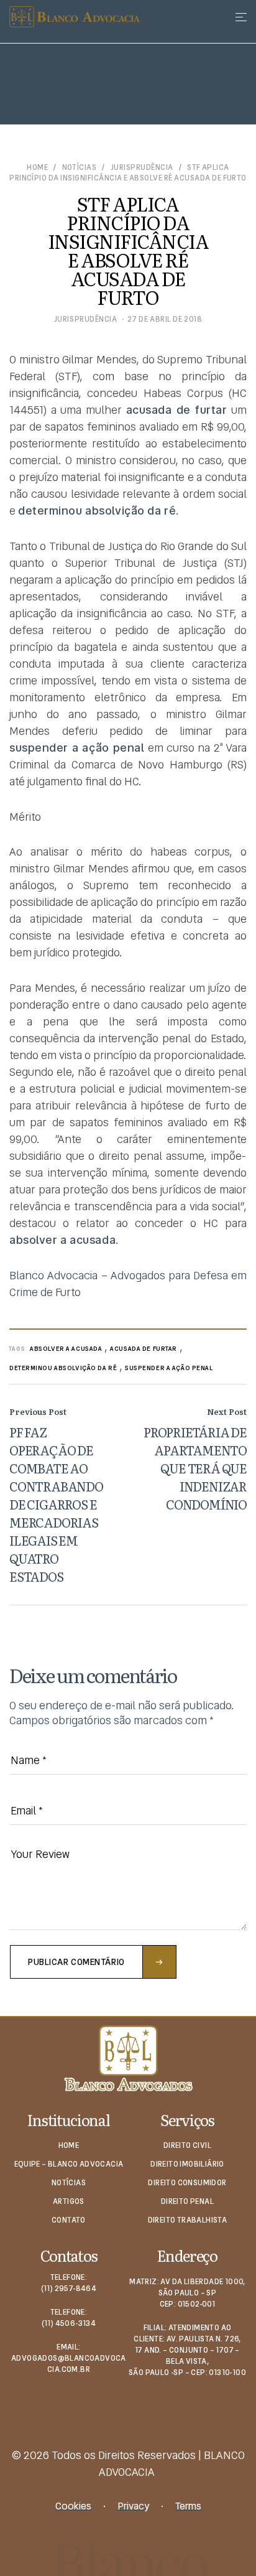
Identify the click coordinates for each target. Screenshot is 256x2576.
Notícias (80, 168)
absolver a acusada (66, 1349)
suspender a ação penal (169, 1368)
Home (37, 168)
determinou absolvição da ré (63, 1368)
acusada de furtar (144, 1349)
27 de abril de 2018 (165, 319)
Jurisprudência (142, 168)
